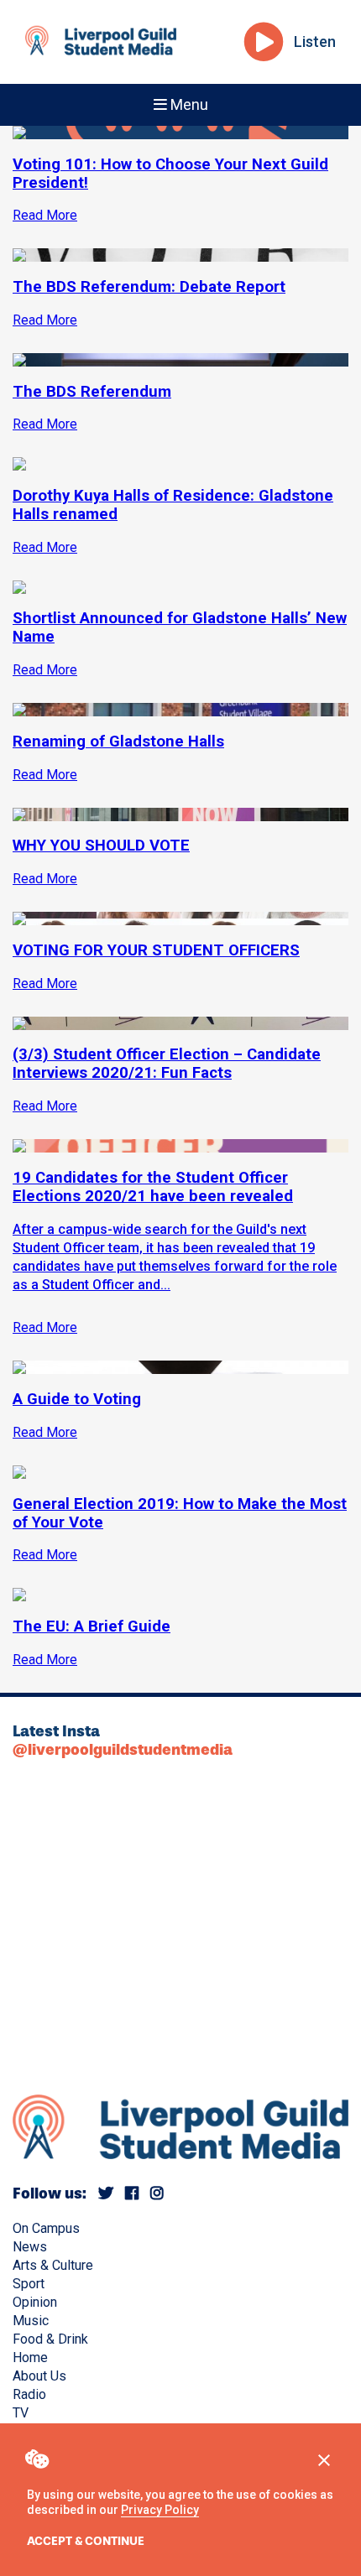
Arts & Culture (53, 2265)
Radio (29, 2394)
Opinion (35, 2302)
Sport (29, 2284)
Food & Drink (50, 2339)
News (30, 2247)
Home (30, 2357)
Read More (45, 1327)
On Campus (46, 2228)
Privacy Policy (160, 2510)
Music (31, 2321)
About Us (39, 2376)
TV (21, 2413)
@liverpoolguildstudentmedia (123, 1750)
